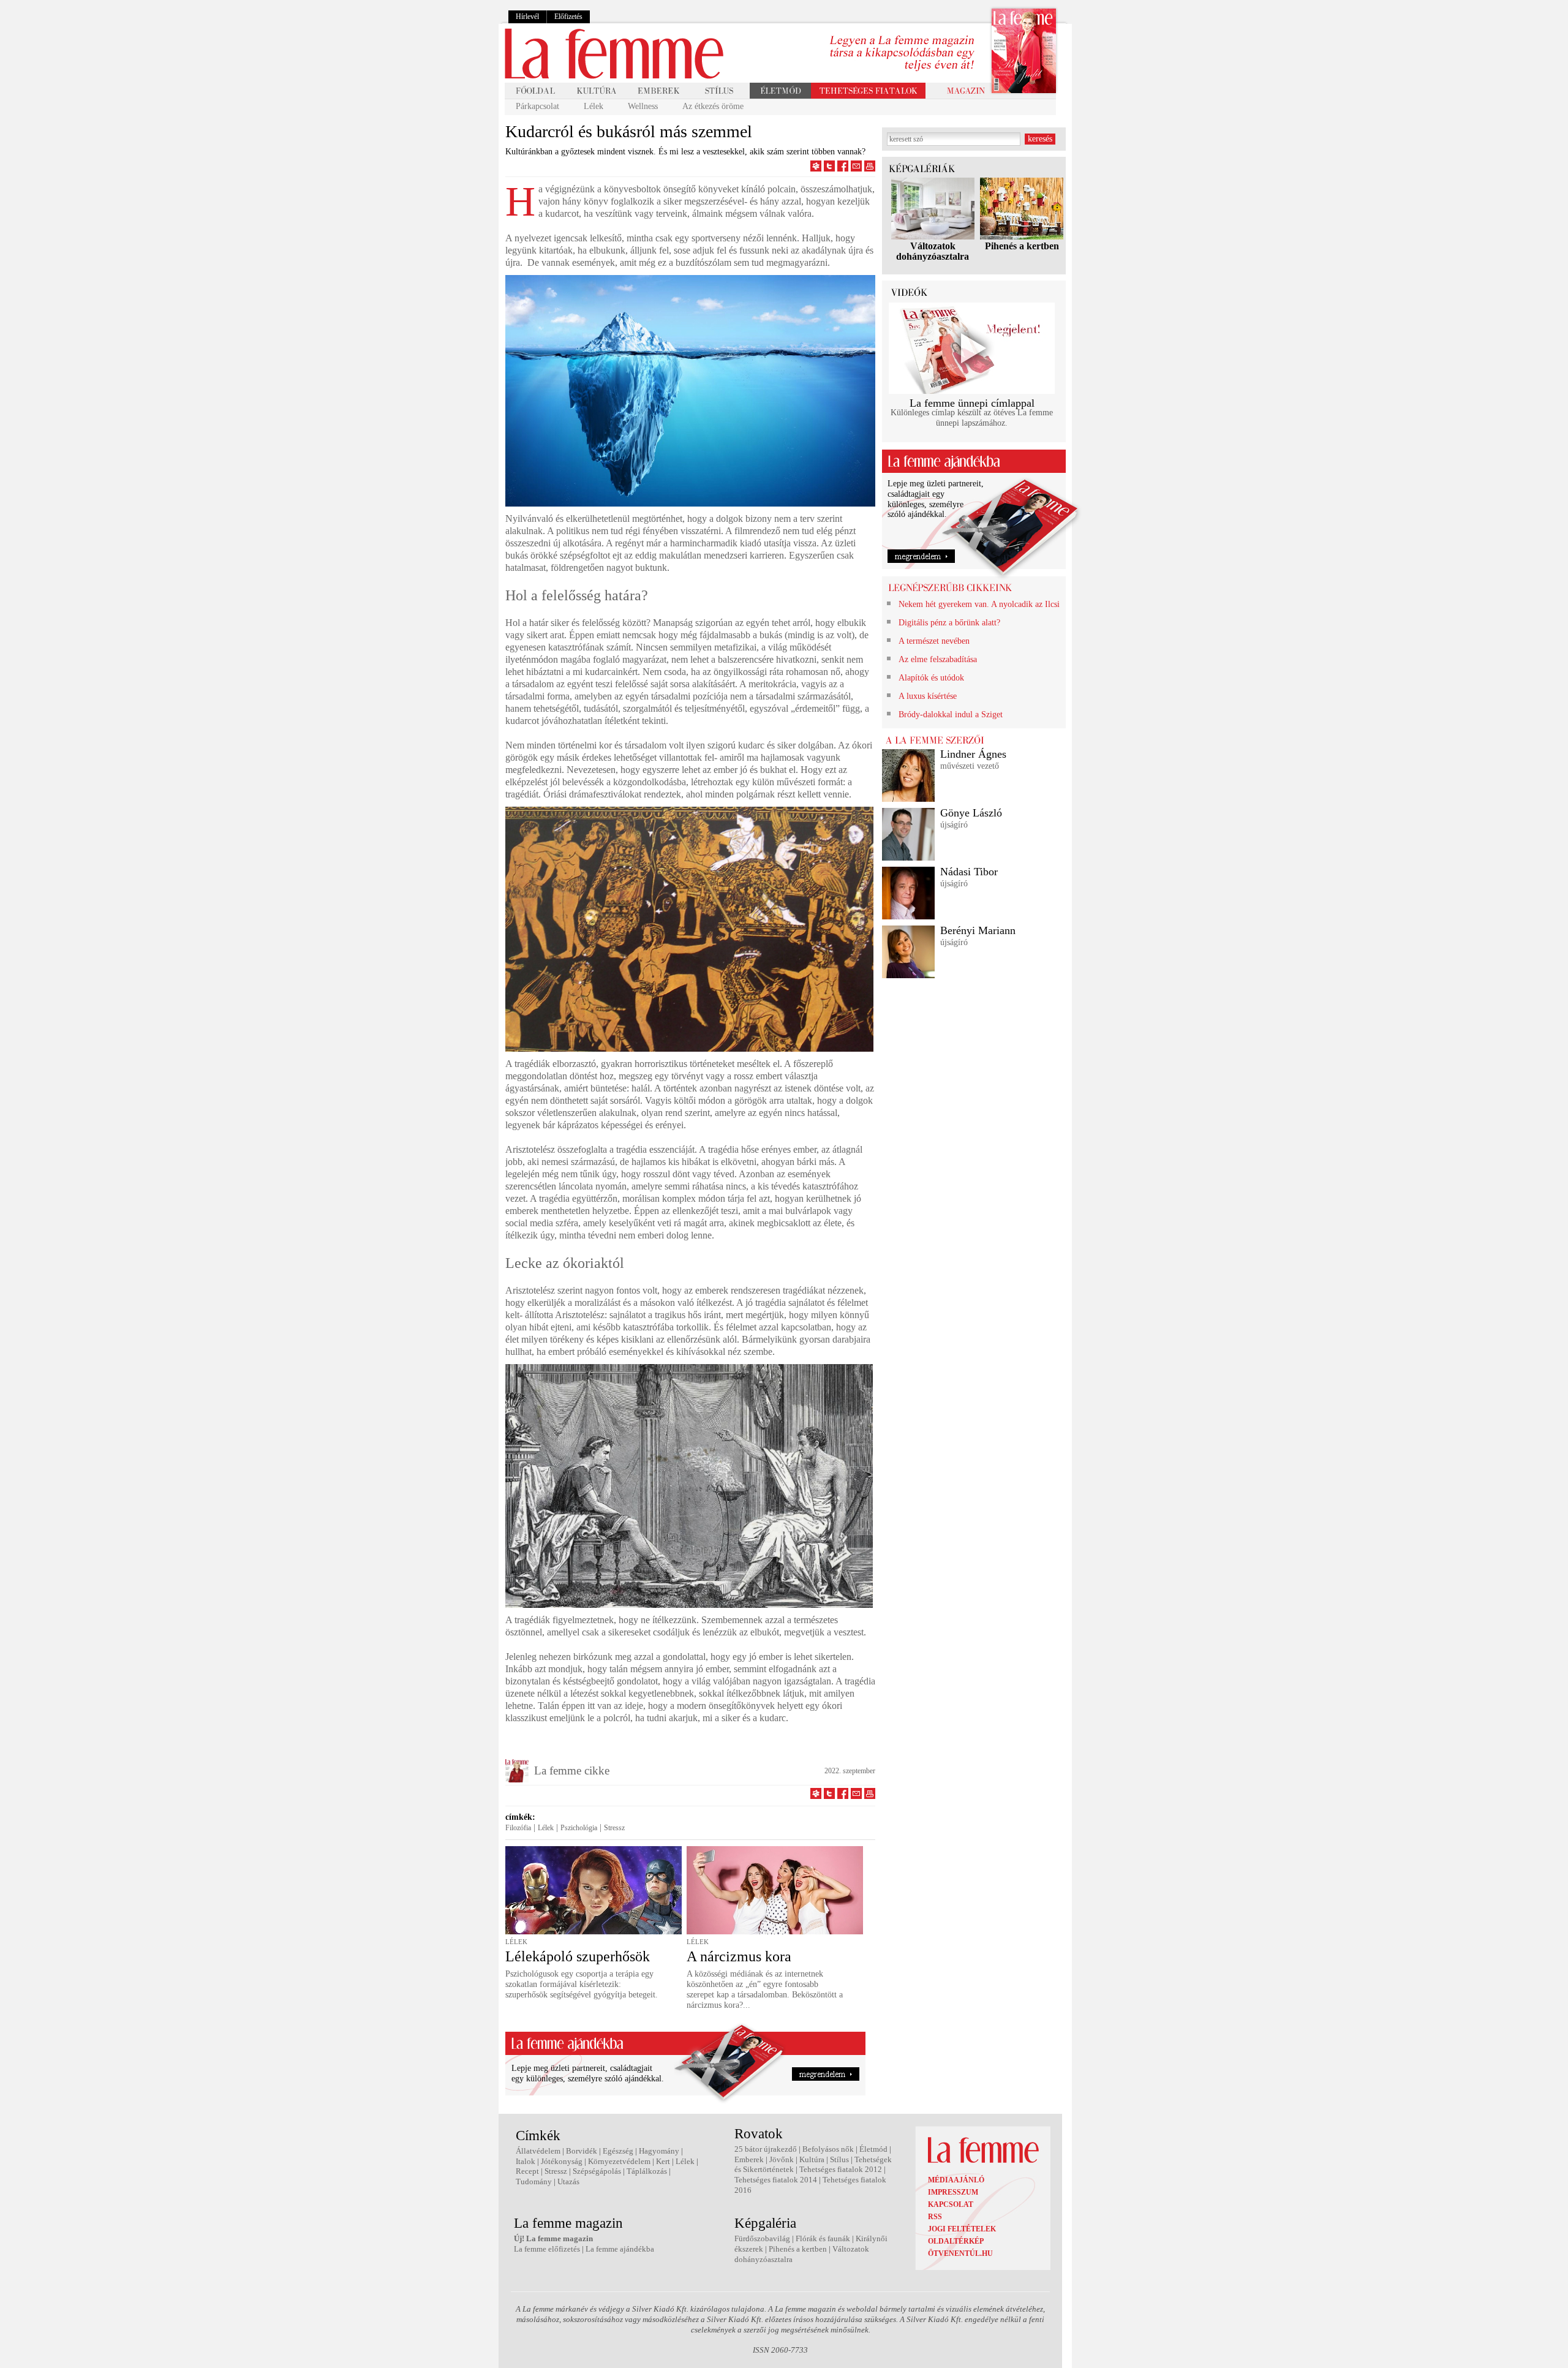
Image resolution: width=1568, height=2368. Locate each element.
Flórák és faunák (823, 2238)
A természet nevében (934, 641)
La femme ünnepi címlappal (972, 403)
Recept (527, 2171)
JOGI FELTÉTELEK (962, 2229)
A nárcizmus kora (739, 1956)
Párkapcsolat (537, 106)
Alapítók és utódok (931, 678)
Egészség (618, 2151)
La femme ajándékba (620, 2249)
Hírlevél (527, 17)
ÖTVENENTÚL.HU (960, 2253)
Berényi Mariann (978, 930)
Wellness (643, 106)
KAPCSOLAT (951, 2204)
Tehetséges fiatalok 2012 (841, 2169)
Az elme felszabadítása (938, 659)
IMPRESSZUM (953, 2192)
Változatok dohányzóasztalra (933, 251)
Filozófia (518, 1828)
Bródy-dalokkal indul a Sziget (951, 715)
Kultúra (812, 2159)
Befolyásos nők (828, 2149)
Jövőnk (782, 2159)
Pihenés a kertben (1022, 246)
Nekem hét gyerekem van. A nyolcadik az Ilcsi (979, 604)
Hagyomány (659, 2151)
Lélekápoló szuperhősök (578, 1956)
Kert (663, 2161)
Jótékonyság (562, 2161)
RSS (935, 2217)
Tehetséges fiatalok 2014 (776, 2180)
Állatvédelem (538, 2151)
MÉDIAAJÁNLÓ (956, 2180)
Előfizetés (568, 17)
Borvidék (582, 2151)
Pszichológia (579, 1828)
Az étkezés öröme (713, 106)
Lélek (594, 106)
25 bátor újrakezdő (766, 2149)
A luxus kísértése (928, 696)
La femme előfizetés (547, 2249)
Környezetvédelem (619, 2161)
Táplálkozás (647, 2171)
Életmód (873, 2149)
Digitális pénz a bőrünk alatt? (949, 623)
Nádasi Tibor (969, 872)
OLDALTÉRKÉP (956, 2241)
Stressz (614, 1828)
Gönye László (971, 813)
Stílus (839, 2159)
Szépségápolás (597, 2171)
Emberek (749, 2159)
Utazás (568, 2181)
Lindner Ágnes (973, 754)
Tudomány (534, 2181)
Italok (526, 2161)
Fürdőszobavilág (762, 2238)
